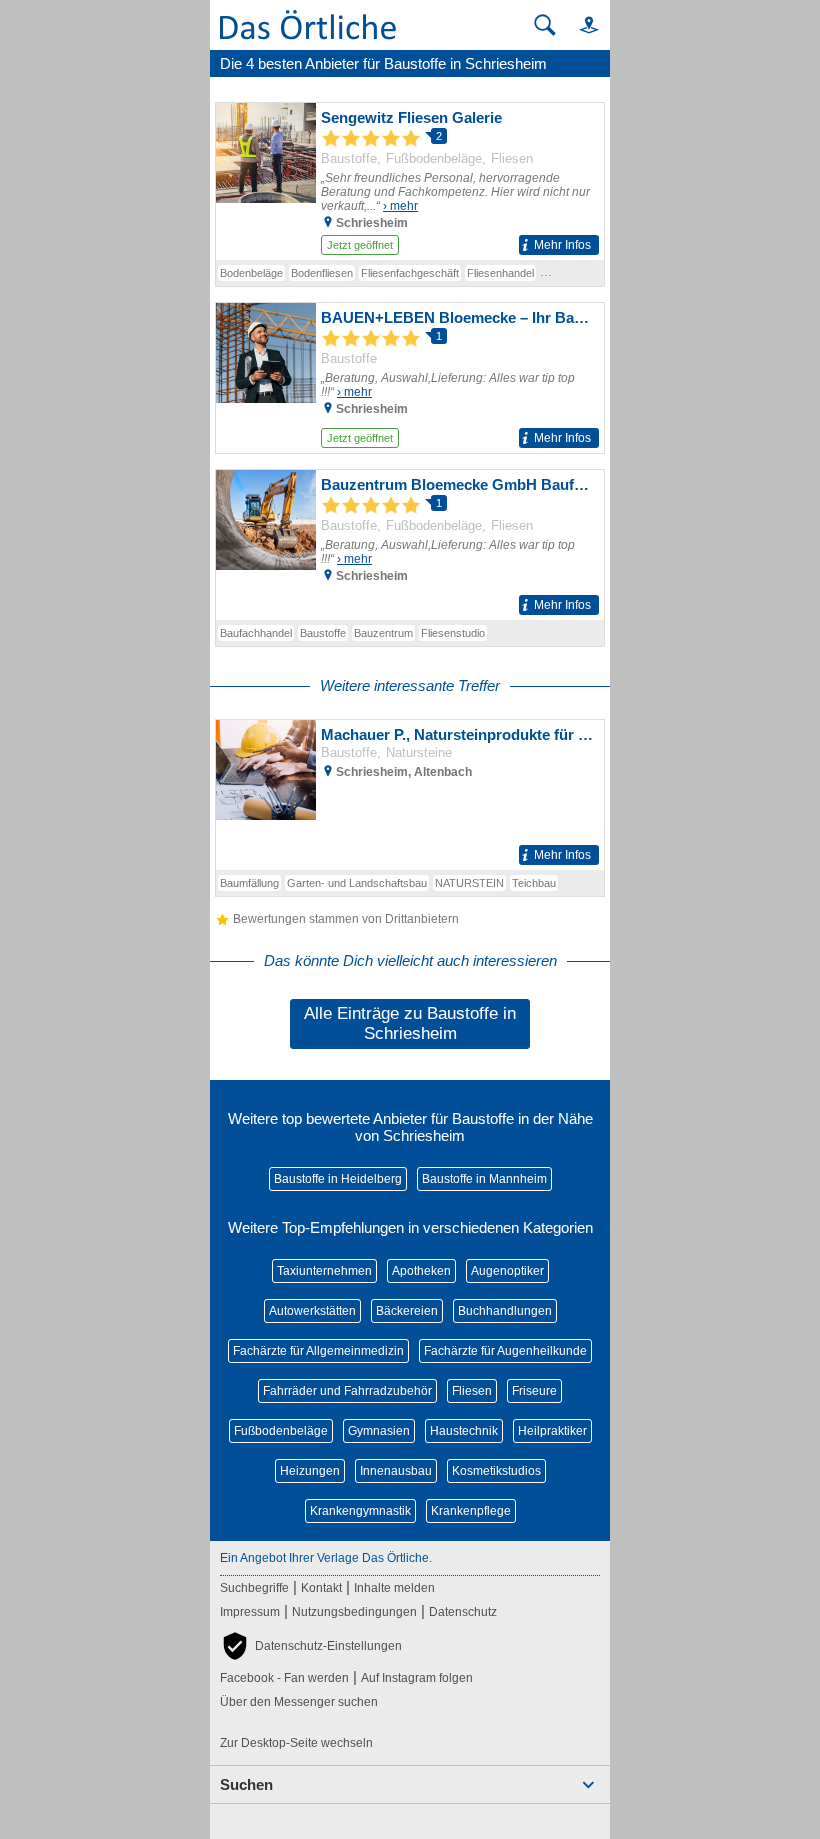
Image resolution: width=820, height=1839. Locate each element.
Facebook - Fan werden (284, 1678)
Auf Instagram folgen (417, 1678)
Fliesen (472, 1391)
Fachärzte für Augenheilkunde (505, 1351)
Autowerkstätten (312, 1311)
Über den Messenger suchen (299, 1702)
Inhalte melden (394, 1588)
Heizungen (310, 1471)
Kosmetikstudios (496, 1471)
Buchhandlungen (505, 1311)
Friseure (534, 1391)
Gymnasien (379, 1431)
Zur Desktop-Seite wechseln (296, 1743)
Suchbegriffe (254, 1588)
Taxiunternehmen (324, 1271)
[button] (580, 24)
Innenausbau (396, 1471)
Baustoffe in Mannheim (484, 1179)
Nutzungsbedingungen (354, 1612)
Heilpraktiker (552, 1431)
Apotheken (421, 1271)
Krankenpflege (471, 1511)
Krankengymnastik (360, 1511)
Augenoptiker (507, 1271)
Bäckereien (407, 1311)
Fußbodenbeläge (281, 1431)
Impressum (250, 1612)
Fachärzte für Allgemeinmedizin (318, 1351)
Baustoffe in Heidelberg (338, 1179)
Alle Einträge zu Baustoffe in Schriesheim (410, 1023)
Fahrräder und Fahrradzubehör (347, 1391)
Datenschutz (463, 1612)
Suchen (246, 1784)
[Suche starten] (545, 25)
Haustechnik (464, 1431)
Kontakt (321, 1588)
